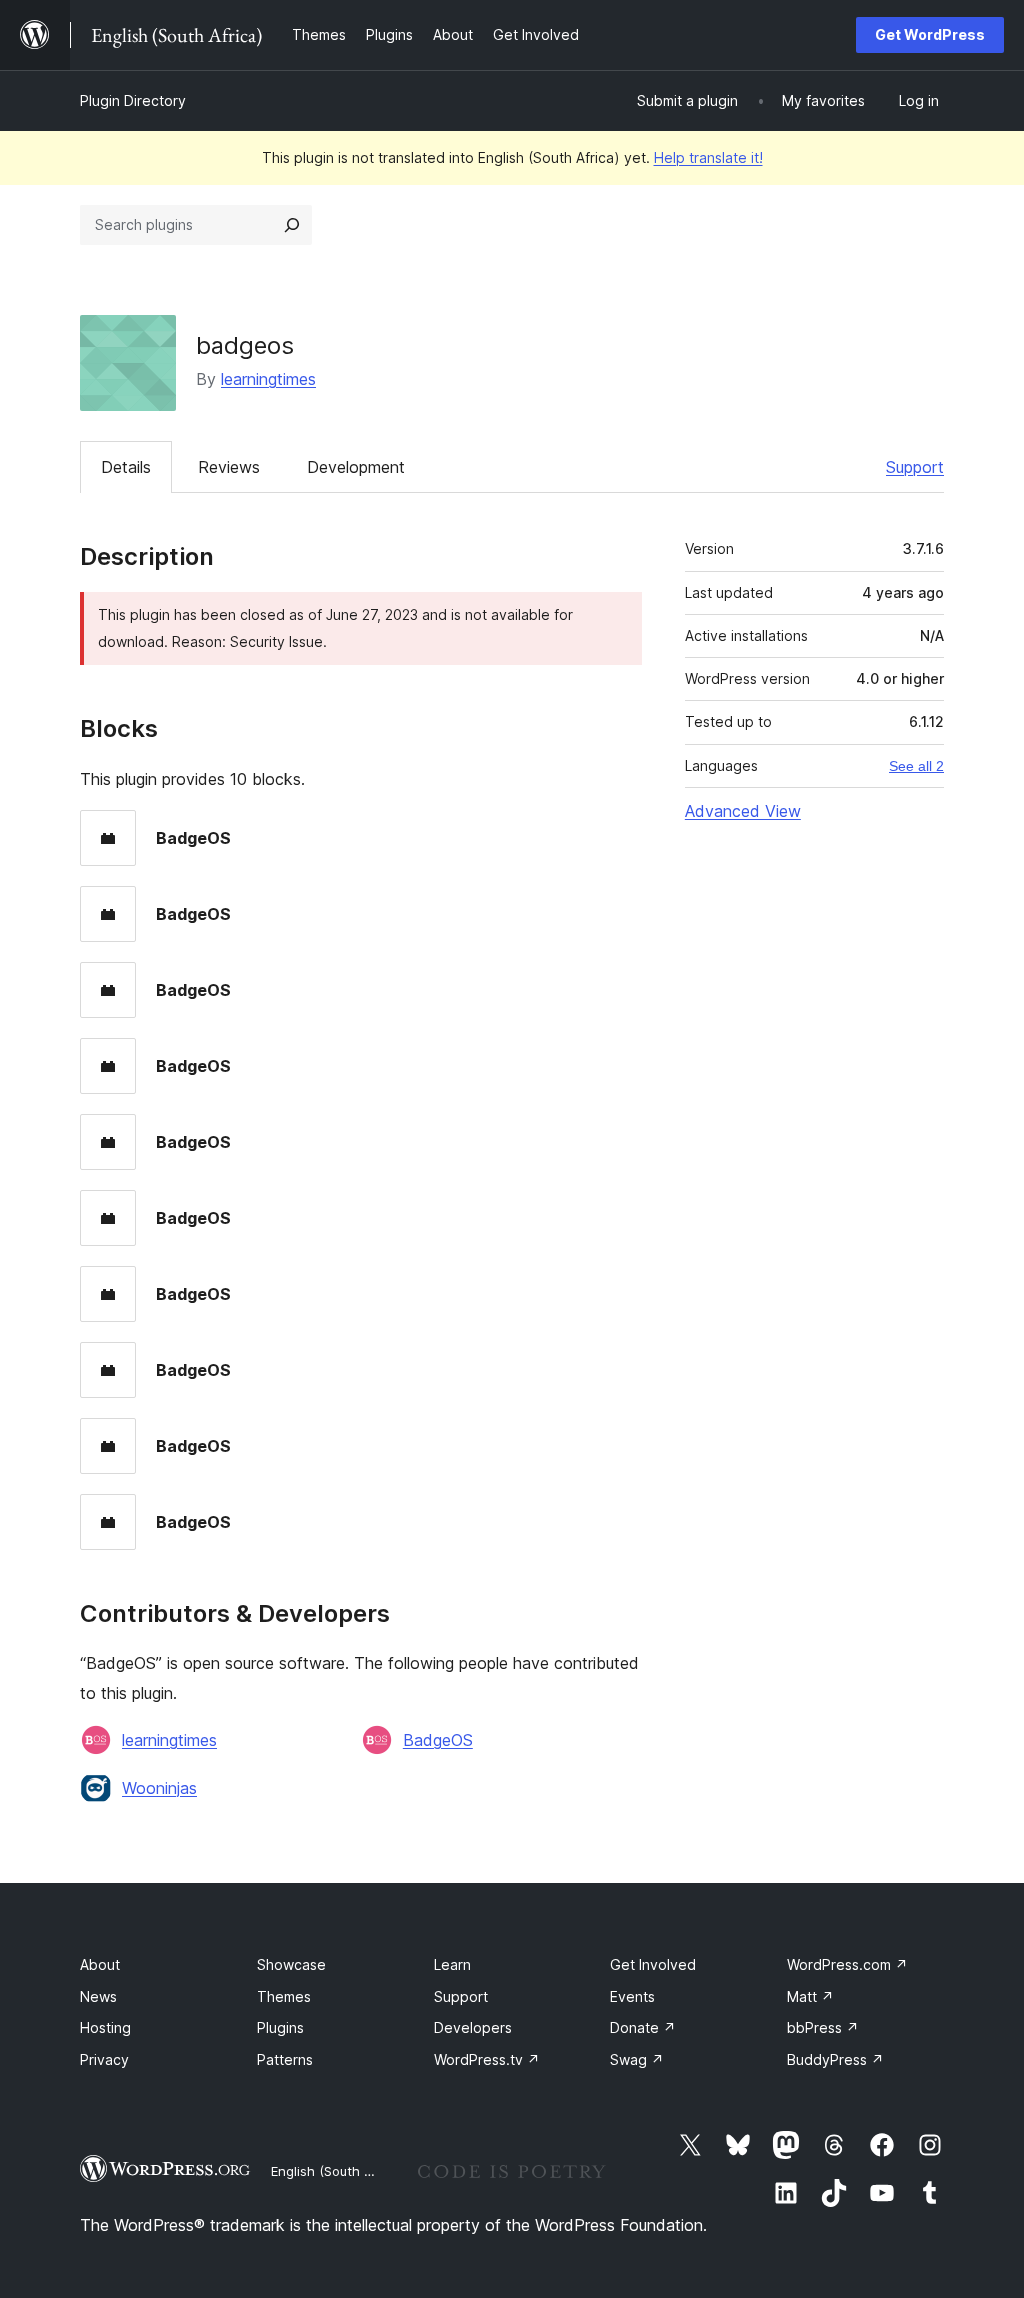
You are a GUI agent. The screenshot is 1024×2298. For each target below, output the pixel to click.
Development (356, 467)
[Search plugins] (292, 225)
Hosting (105, 2027)
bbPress (823, 2027)
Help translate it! (708, 157)
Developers (473, 2027)
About (100, 1964)
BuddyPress (835, 2059)
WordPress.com (847, 1964)
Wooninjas (159, 1788)
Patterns (285, 2059)
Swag (637, 2059)
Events (632, 1996)
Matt (810, 1996)
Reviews (229, 467)
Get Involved (653, 1964)
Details (126, 467)
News (98, 1996)
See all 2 (916, 766)
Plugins (280, 2027)
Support (915, 467)
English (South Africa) (338, 2171)
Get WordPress (930, 34)
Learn (452, 1964)
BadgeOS (438, 1740)
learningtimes (268, 379)
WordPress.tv (487, 2059)
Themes (284, 1996)
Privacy (104, 2059)
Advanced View (743, 811)
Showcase (291, 1964)
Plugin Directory (133, 100)
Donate (643, 2027)
